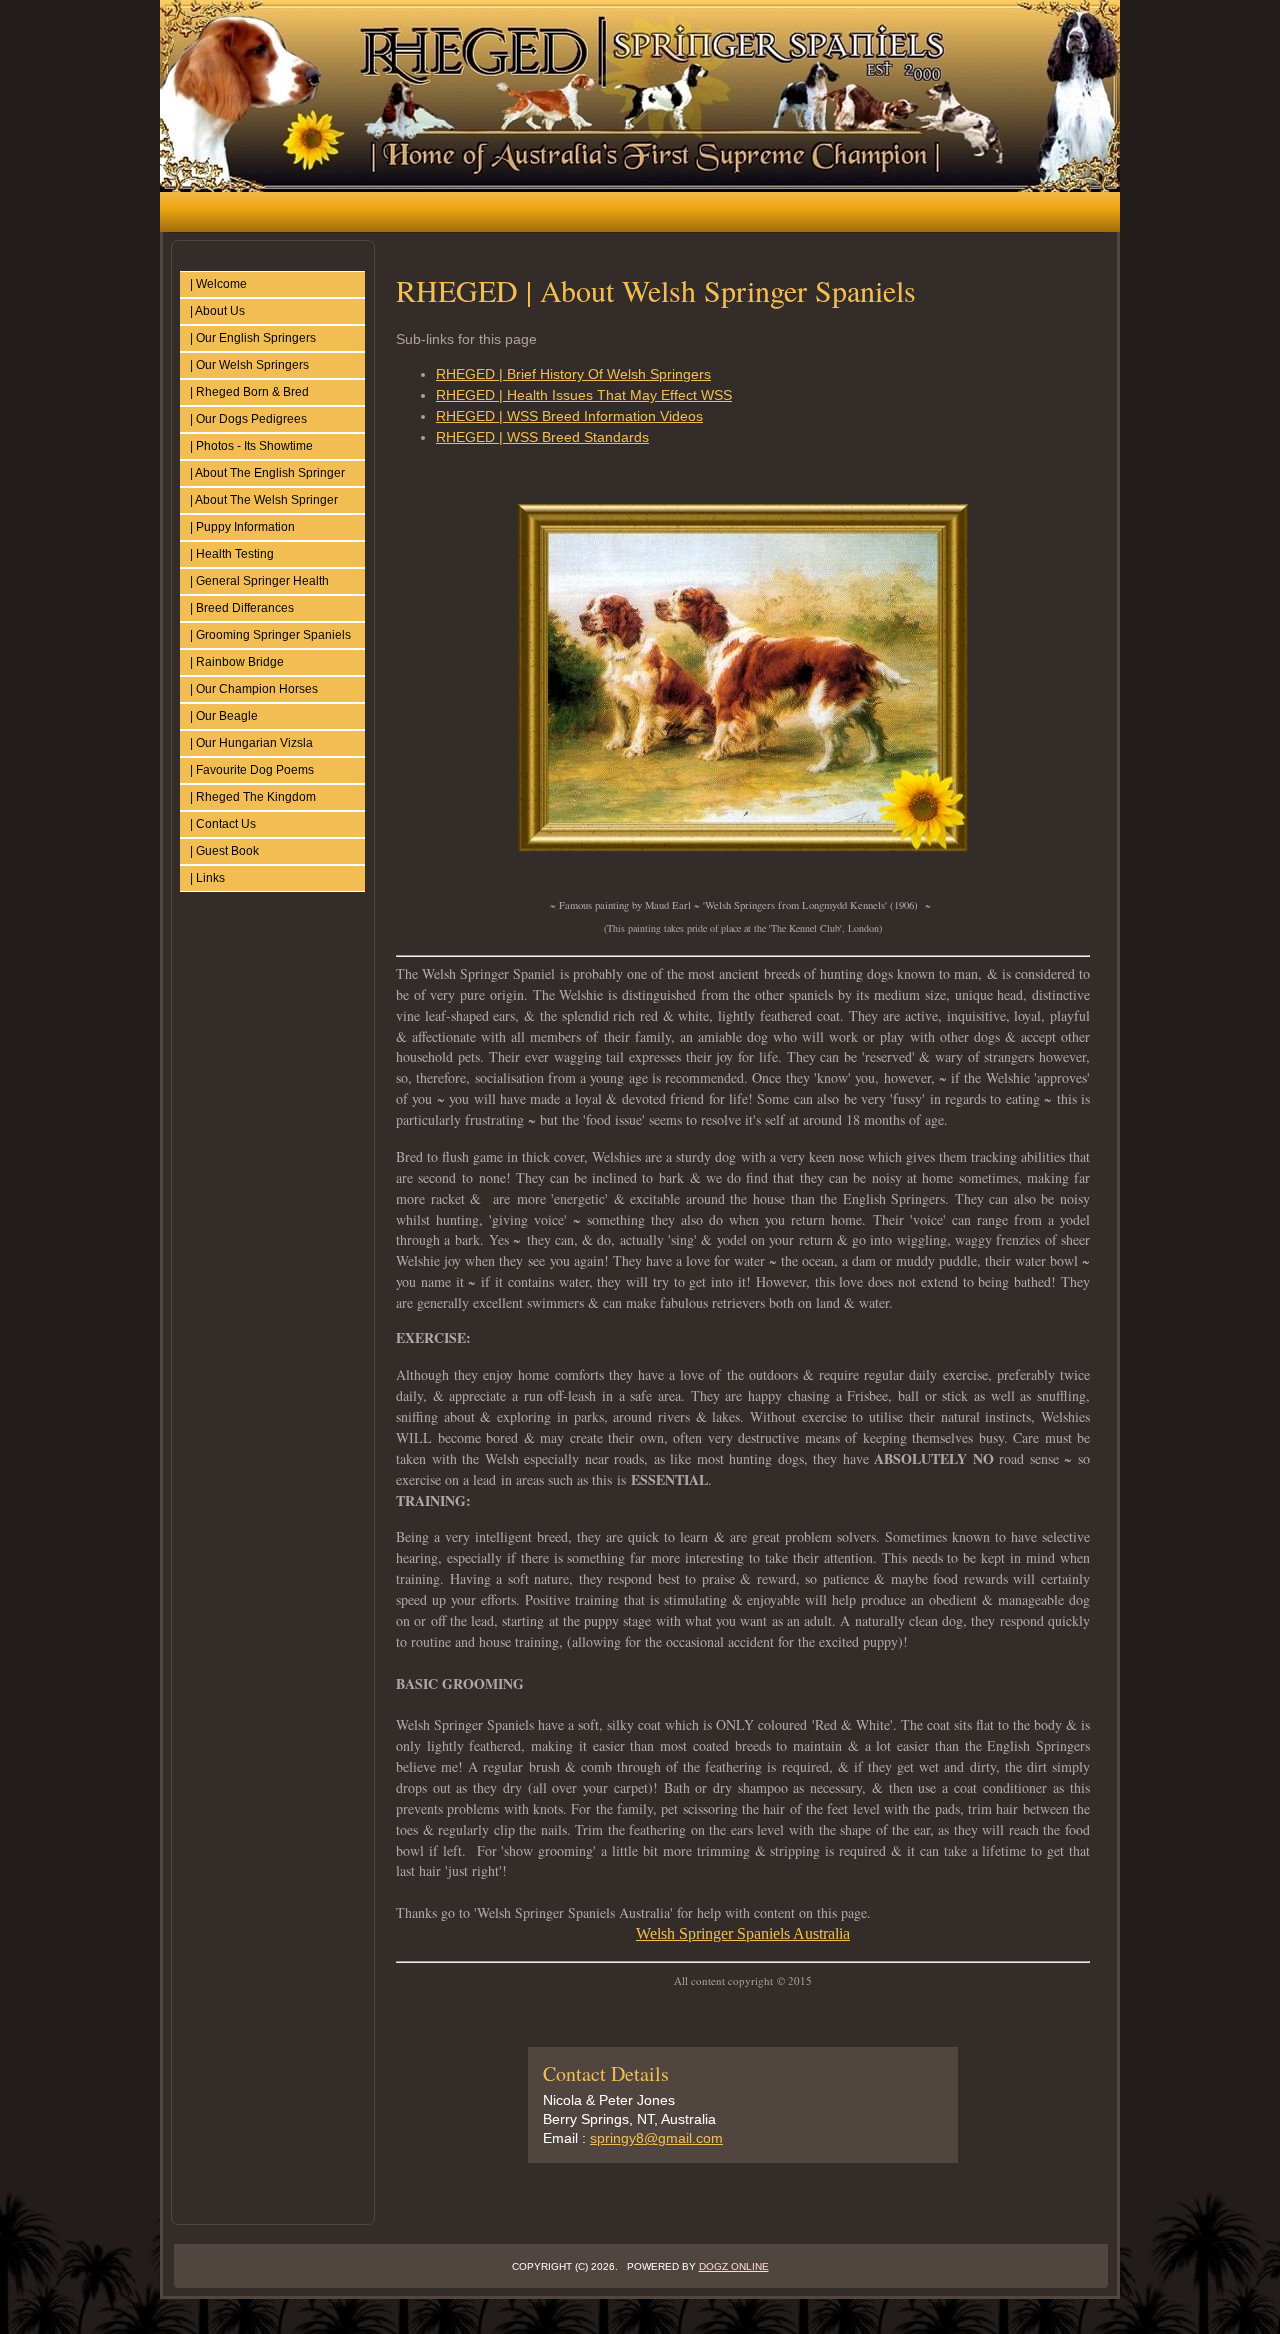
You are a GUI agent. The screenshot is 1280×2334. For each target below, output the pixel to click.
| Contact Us (223, 824)
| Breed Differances (242, 608)
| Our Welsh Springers (249, 365)
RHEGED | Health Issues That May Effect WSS (584, 395)
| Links (207, 878)
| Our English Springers (253, 338)
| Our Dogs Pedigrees (248, 419)
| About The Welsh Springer (264, 500)
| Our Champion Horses (254, 689)
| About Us (217, 311)
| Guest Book (224, 851)
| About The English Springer (267, 473)
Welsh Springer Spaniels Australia (743, 1933)
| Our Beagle (224, 716)
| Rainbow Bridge (237, 662)
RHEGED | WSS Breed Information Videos (569, 416)
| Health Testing (232, 554)
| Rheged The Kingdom (253, 797)
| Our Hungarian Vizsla (251, 743)
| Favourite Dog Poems (252, 770)
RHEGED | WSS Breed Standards (542, 437)
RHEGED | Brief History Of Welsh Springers (573, 374)
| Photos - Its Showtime (251, 446)
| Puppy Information (242, 527)
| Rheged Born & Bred (249, 392)
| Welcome (218, 284)
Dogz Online (734, 2266)
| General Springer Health (259, 581)
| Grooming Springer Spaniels (270, 635)
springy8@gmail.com (656, 2138)
